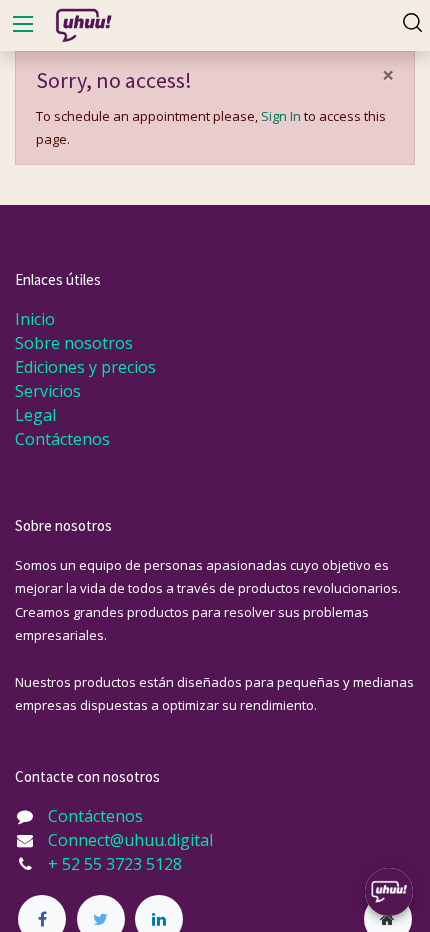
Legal (35, 415)
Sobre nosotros (74, 343)
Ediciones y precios (85, 367)
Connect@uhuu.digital (130, 840)
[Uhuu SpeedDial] (389, 892)
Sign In (281, 116)
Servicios (48, 391)
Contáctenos (62, 439)
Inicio (35, 319)
